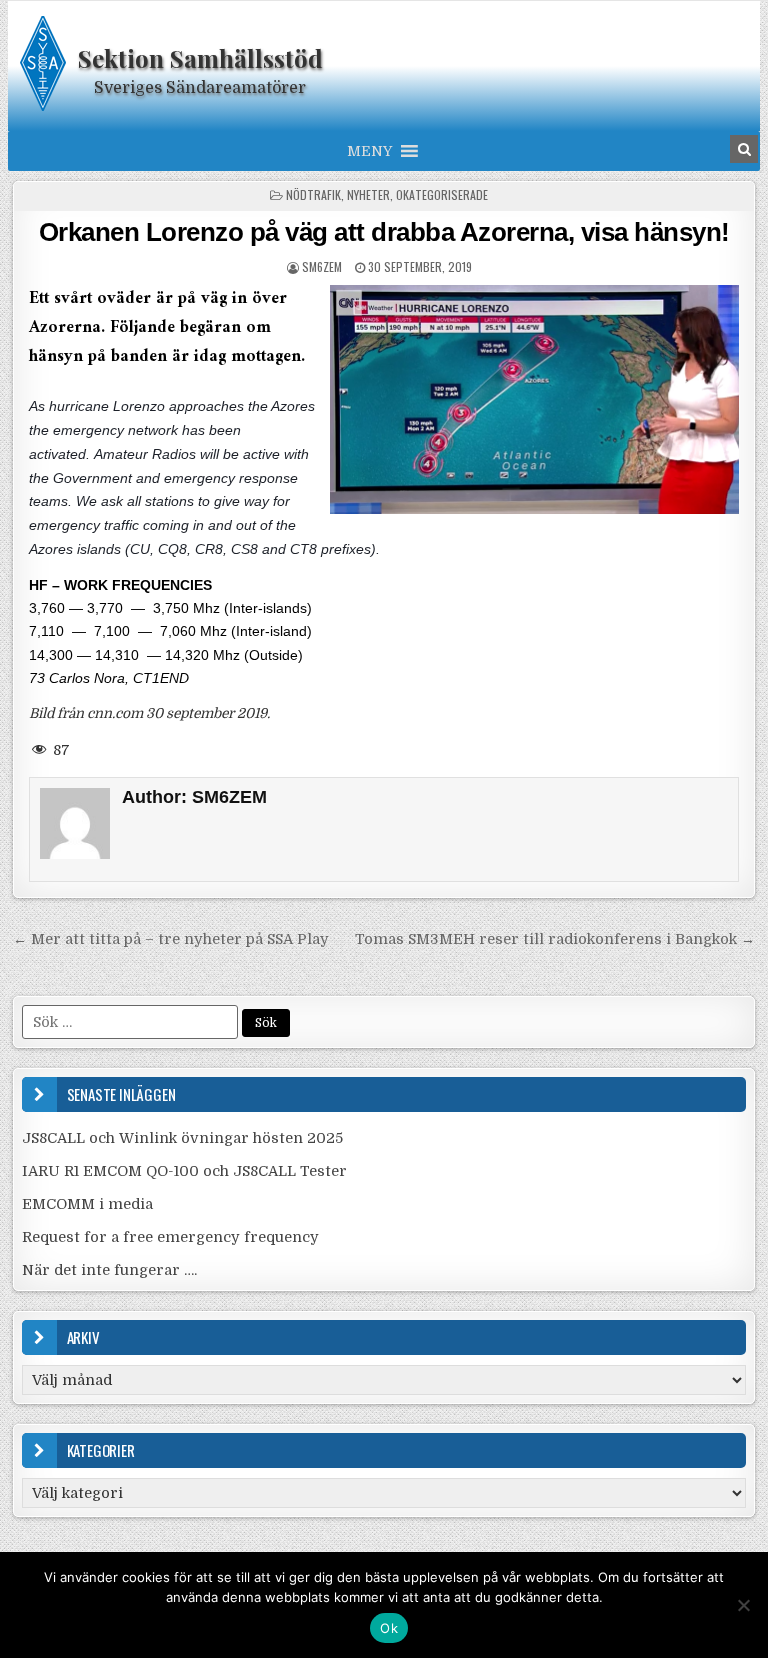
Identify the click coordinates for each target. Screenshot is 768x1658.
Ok (389, 1628)
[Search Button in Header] (744, 149)
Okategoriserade (442, 194)
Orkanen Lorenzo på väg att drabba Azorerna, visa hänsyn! (384, 232)
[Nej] (743, 1605)
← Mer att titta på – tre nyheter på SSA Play (171, 939)
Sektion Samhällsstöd (200, 58)
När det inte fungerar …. (109, 1270)
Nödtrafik (313, 194)
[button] (369, 151)
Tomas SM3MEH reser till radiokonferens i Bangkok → (555, 939)
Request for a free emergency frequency (170, 1237)
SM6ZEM (322, 266)
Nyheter (368, 194)
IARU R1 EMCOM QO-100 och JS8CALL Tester (184, 1171)
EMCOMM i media (87, 1204)
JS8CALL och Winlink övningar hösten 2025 (182, 1138)
